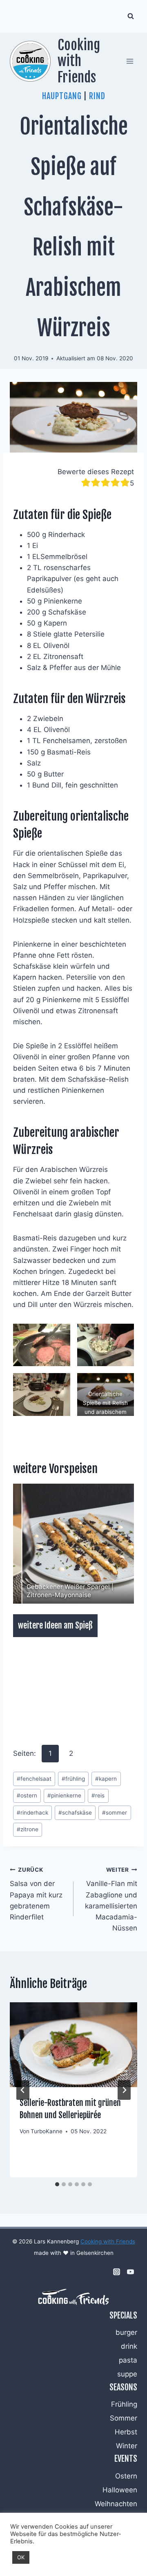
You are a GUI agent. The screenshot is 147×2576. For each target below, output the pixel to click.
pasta (128, 2360)
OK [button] (21, 2557)
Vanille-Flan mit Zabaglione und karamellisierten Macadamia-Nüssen (111, 1899)
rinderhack (32, 1813)
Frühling (124, 2404)
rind (97, 96)
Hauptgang (62, 96)
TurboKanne (47, 2131)
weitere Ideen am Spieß (55, 1625)
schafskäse (75, 1813)
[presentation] (73, 2045)
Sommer (124, 2418)
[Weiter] (124, 2090)
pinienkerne (64, 1795)
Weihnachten (116, 2504)
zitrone (28, 1829)
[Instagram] (116, 2272)
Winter (127, 2446)
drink (129, 2346)
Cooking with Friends (108, 2241)
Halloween (120, 2490)
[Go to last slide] (23, 2090)
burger (126, 2332)
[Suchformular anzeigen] (131, 16)
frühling (73, 1779)
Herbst (126, 2432)
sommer (115, 1813)
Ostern (126, 2476)
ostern (27, 1795)
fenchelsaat (34, 1779)
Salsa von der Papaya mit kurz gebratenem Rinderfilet (36, 1894)
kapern (106, 1779)
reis (98, 1795)
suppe (127, 2374)
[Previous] (30, 1544)
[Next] (117, 1544)
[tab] (57, 2184)
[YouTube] (130, 2272)
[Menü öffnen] (130, 61)
